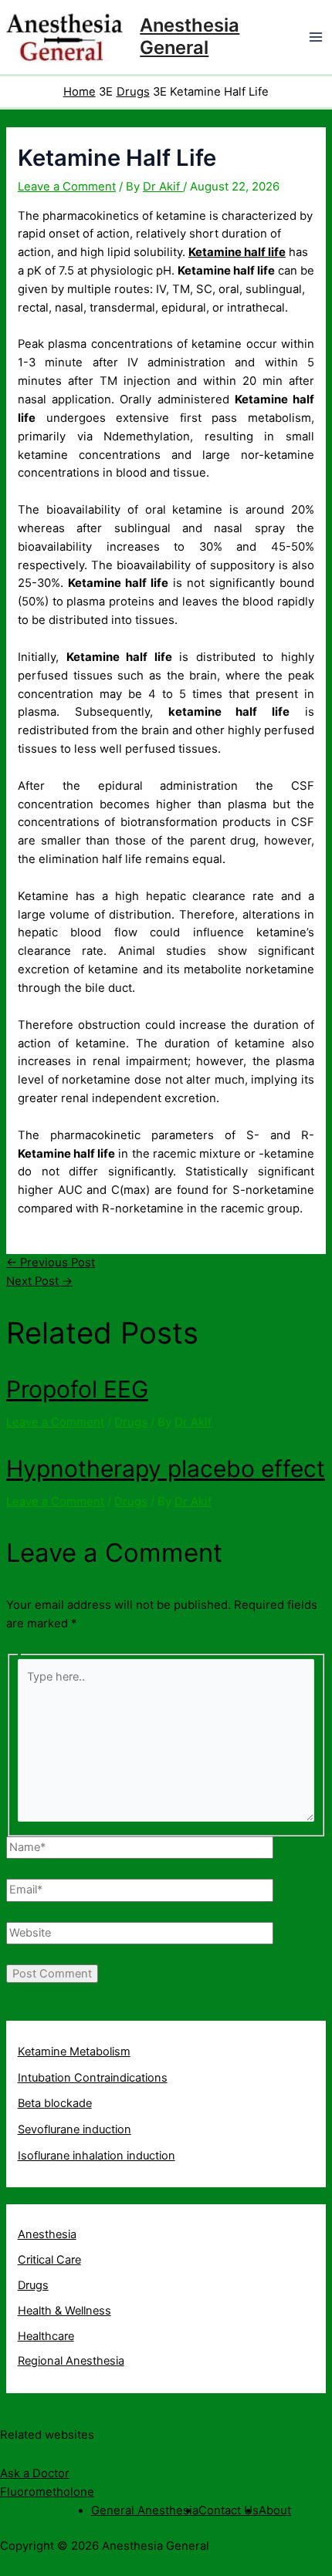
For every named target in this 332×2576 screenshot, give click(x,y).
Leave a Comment (67, 187)
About (275, 2510)
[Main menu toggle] (316, 37)
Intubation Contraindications (93, 2078)
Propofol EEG (77, 1389)
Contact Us (229, 2510)
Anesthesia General (190, 36)
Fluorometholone (47, 2492)
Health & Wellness (64, 2311)
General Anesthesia (145, 2510)
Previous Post (51, 1263)
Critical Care (49, 2260)
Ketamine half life (237, 252)
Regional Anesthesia (71, 2361)
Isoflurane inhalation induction (97, 2156)
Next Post (39, 1281)
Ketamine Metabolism (74, 2052)
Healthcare (46, 2336)
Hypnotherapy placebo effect (166, 1468)
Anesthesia (47, 2234)
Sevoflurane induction (75, 2129)
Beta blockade (55, 2103)
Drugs (131, 1422)
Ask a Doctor (35, 2473)
